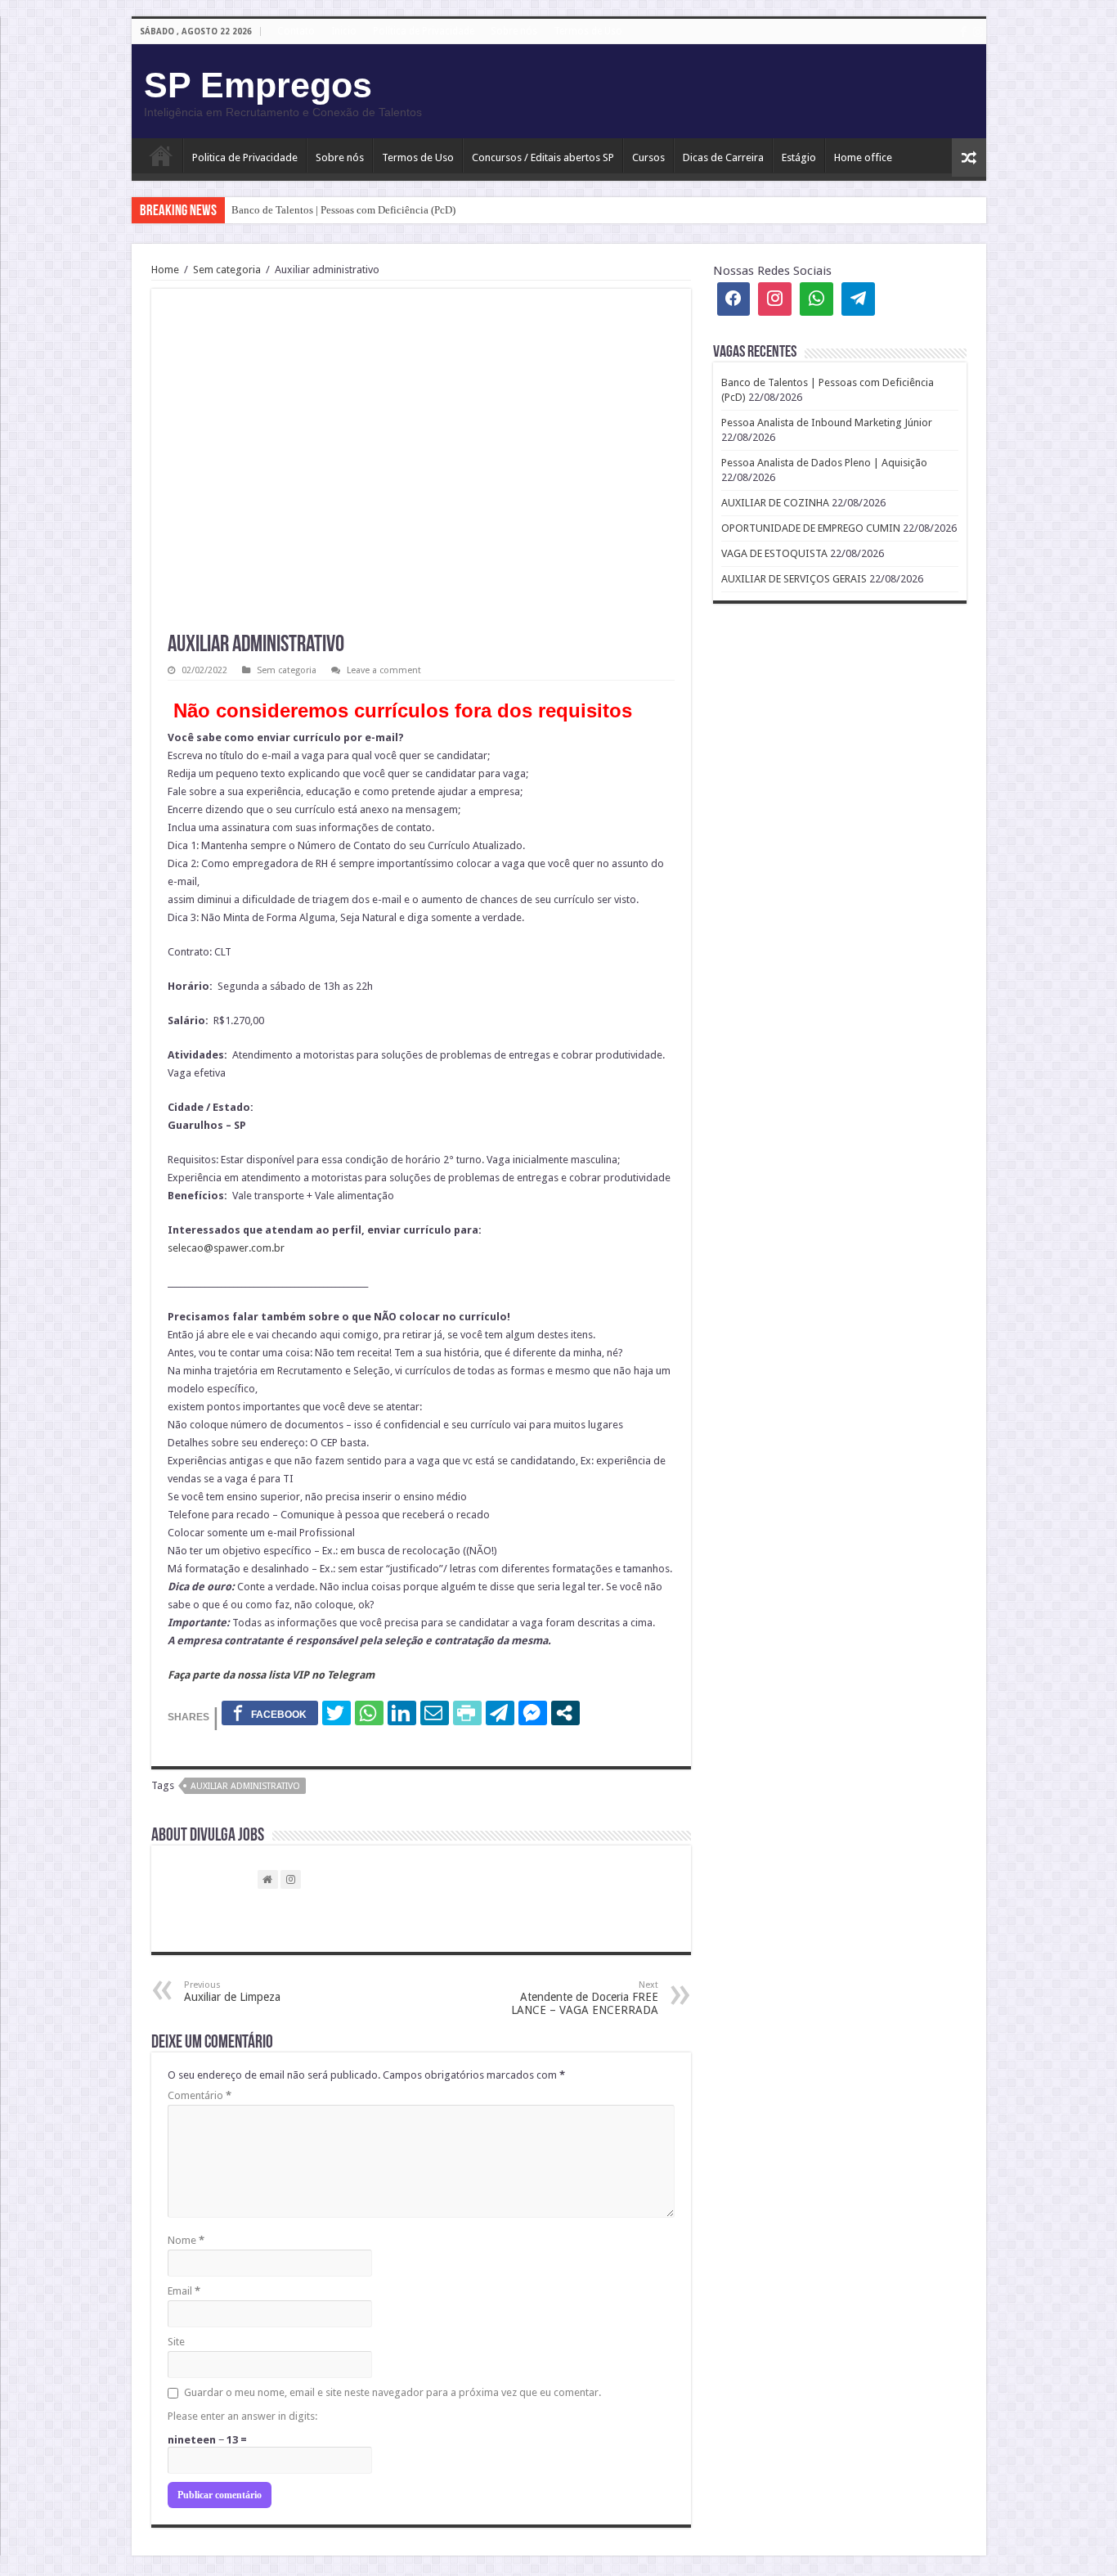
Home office (863, 157)
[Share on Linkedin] (402, 1713)
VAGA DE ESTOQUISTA (774, 553)
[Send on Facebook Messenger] (533, 1713)
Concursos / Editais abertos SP (543, 157)
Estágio (799, 157)
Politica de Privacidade (245, 157)
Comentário (200, 2095)
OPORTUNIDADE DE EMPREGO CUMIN (811, 528)
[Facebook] (963, 32)
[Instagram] (775, 299)
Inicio (344, 31)
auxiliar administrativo (245, 1786)
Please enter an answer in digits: (242, 2416)
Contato (296, 31)
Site (176, 2342)
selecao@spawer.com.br (226, 1248)
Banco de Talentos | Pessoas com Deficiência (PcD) (343, 210)
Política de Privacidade (424, 31)
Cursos (648, 157)
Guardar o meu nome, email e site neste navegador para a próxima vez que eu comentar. (393, 2392)
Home (165, 270)
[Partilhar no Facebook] (270, 1713)
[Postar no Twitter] (336, 1713)
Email (184, 2291)
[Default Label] (858, 299)
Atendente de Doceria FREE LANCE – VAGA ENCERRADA (585, 1998)
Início (161, 155)
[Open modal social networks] (565, 1713)
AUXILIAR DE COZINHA (775, 503)
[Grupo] (816, 299)
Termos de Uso (588, 31)
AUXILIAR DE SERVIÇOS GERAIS (794, 579)
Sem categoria (227, 270)
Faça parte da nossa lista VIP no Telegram (271, 1675)
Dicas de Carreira (723, 157)
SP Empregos (258, 85)
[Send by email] (435, 1713)
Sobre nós (514, 31)
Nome (186, 2240)
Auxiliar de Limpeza (232, 1992)
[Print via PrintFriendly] (467, 1713)
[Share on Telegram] (500, 1713)
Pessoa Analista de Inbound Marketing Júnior (827, 423)
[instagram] (978, 32)
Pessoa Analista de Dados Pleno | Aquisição (824, 463)
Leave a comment (384, 670)
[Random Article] (969, 157)
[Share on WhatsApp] (369, 1713)
